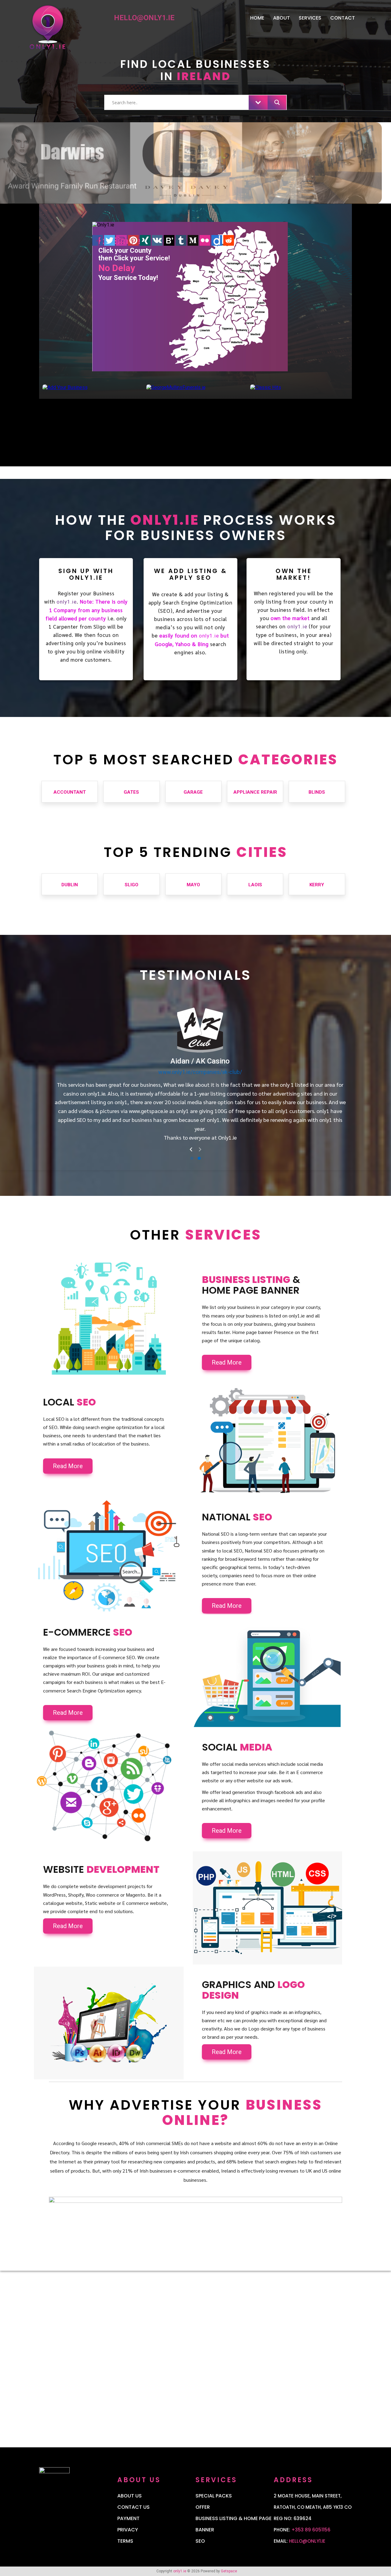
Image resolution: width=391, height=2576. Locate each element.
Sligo (132, 885)
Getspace (229, 2571)
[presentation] (191, 1150)
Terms (125, 2541)
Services (310, 18)
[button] (192, 1158)
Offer (203, 2507)
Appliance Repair (255, 792)
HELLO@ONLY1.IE (144, 18)
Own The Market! (294, 574)
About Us (130, 2496)
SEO (200, 2541)
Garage (193, 792)
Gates (131, 792)
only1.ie (67, 602)
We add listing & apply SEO (191, 574)
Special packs (214, 2496)
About (281, 18)
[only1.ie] (73, 31)
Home (257, 18)
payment (128, 2518)
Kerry (317, 885)
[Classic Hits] (266, 387)
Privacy (128, 2530)
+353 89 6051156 (311, 2530)
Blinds (317, 792)
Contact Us (133, 2507)
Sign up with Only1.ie (86, 574)
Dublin (70, 885)
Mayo (193, 885)
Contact (343, 18)
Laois (255, 885)
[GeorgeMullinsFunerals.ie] (176, 387)
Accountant (70, 792)
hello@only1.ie (307, 2541)
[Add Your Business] (65, 387)
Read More (227, 1362)
